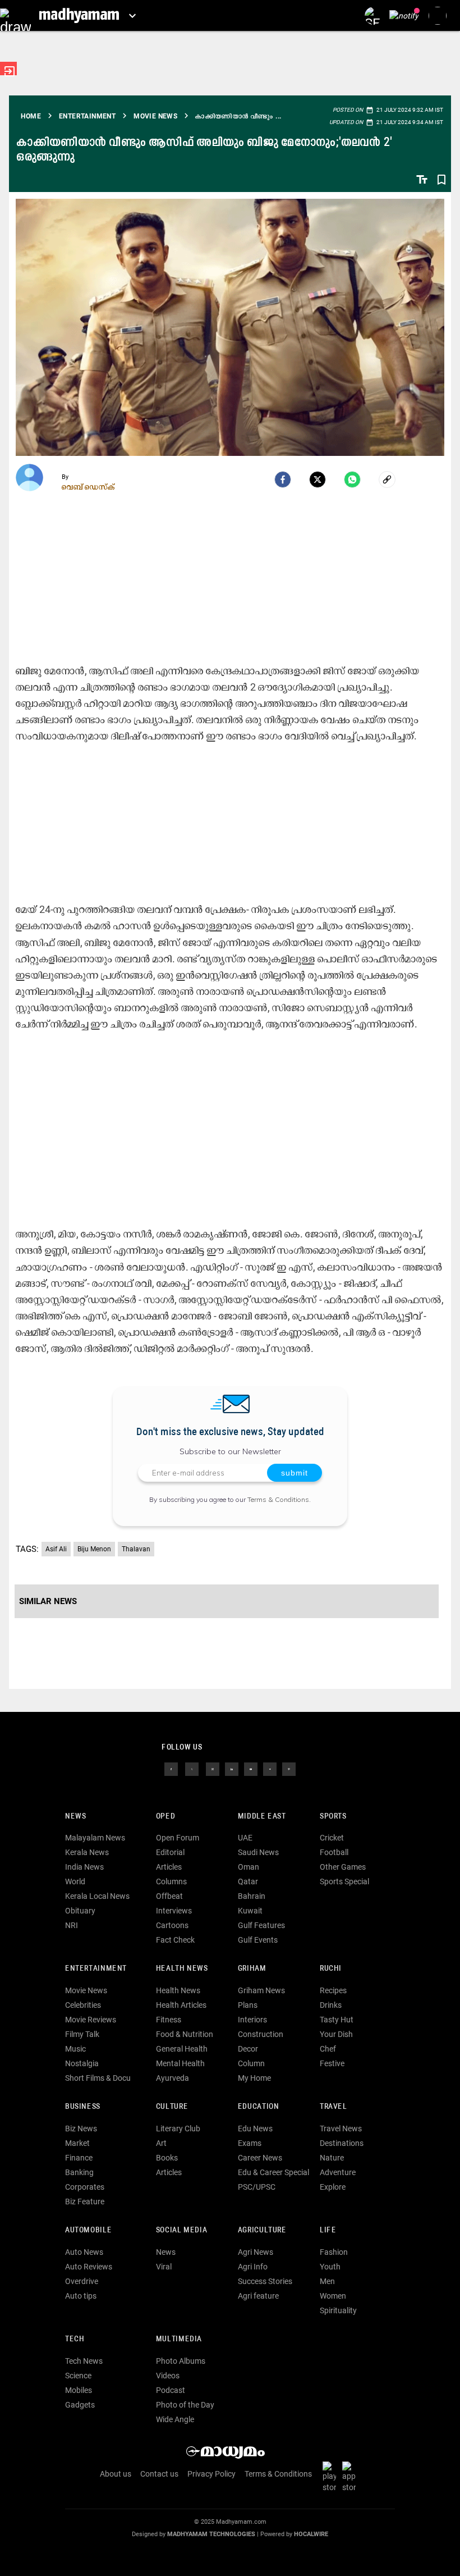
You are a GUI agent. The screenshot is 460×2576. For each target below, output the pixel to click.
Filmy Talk (82, 2034)
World (75, 1881)
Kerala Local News (97, 1896)
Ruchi (331, 1969)
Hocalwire (311, 2534)
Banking (79, 2172)
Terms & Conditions (278, 1499)
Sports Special (344, 1881)
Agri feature (258, 2296)
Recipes (333, 1990)
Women (333, 2296)
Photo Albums (181, 2361)
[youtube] (251, 1768)
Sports (333, 1817)
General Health (182, 2049)
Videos (168, 2376)
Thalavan (136, 1549)
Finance (79, 2158)
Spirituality (338, 2310)
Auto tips (81, 2296)
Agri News (256, 2252)
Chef (328, 2049)
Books (167, 2158)
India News (84, 1867)
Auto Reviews (89, 2267)
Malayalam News (95, 1838)
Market (77, 2143)
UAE (245, 1838)
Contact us (159, 2474)
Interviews (174, 1911)
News (75, 1817)
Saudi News (258, 1852)
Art (161, 2143)
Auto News (84, 2252)
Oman (249, 1867)
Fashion (334, 2252)
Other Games (343, 1867)
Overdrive (82, 2281)
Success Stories (265, 2281)
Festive (332, 2063)
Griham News (261, 1990)
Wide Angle (175, 2419)
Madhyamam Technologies (211, 2534)
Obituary (80, 1911)
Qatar (248, 1881)
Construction (261, 2034)
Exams (250, 2143)
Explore (333, 2187)
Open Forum (178, 1838)
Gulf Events (258, 1940)
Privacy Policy (211, 2474)
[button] (15, 15)
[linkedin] (232, 1768)
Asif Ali (56, 1549)
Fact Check (175, 1940)
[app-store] (351, 2477)
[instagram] (213, 1768)
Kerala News (87, 1852)
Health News (182, 1969)
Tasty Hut (337, 2020)
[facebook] (283, 479)
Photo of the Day (185, 2405)
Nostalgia (82, 2063)
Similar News (48, 1601)
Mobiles (79, 2390)
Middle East (262, 1817)
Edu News (255, 2129)
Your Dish (336, 2034)
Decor (248, 2049)
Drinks (331, 2005)
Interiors (252, 2020)
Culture (172, 2107)
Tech (75, 2339)
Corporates (85, 2187)
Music (75, 2049)
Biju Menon (94, 1549)
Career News (260, 2158)
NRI (72, 1925)
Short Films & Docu (98, 2078)
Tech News (84, 2361)
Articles (169, 1867)
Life (328, 2230)
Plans (248, 2005)
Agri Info (253, 2267)
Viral (164, 2267)
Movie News (86, 1990)
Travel (334, 2107)
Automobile (88, 2230)
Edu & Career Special (273, 2172)
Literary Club (178, 2129)
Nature (332, 2158)
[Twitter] (318, 479)
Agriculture (262, 2230)
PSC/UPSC (257, 2187)
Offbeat (169, 1896)
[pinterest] (289, 1768)
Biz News (81, 2129)
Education (259, 2107)
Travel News (341, 2129)
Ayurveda (173, 2078)
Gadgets (80, 2405)
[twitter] (192, 1768)
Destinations (342, 2143)
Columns (171, 1881)
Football (334, 1852)
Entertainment (96, 1969)
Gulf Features (261, 1925)
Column (251, 2063)
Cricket (332, 1838)
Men (327, 2281)
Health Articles (181, 2005)
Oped (165, 1817)
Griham (252, 1969)
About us (116, 2474)
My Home (254, 2078)
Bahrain (252, 1896)
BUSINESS (83, 2107)
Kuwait (250, 1911)
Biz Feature (85, 2202)
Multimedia (179, 2339)
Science (78, 2376)
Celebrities (83, 2005)
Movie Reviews (91, 2020)
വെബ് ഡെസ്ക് (88, 487)
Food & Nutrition (185, 2034)
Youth (330, 2267)
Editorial (170, 1852)
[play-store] (332, 2477)
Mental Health (180, 2063)
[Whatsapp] (352, 479)
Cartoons (172, 1925)
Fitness (169, 2020)
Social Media (181, 2230)
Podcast (171, 2390)
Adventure (338, 2172)
